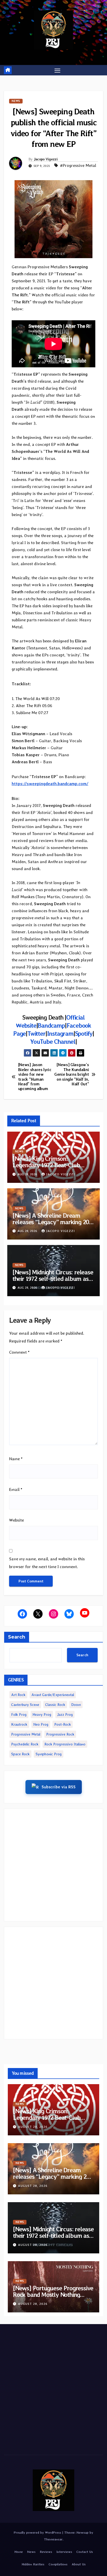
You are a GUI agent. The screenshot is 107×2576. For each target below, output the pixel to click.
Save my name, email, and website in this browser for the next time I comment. (47, 1563)
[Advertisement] (53, 1865)
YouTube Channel (53, 1042)
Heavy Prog (42, 1714)
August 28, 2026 (33, 2127)
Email (16, 1489)
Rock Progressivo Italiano (65, 1744)
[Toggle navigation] (57, 70)
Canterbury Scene (25, 1705)
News (16, 101)
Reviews (46, 2552)
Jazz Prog (65, 1714)
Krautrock (19, 1724)
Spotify (84, 1033)
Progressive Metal (26, 1734)
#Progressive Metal (78, 165)
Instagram (60, 1033)
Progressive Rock (60, 1734)
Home (19, 2552)
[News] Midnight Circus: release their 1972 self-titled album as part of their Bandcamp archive (53, 1279)
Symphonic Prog (49, 1754)
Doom (76, 1705)
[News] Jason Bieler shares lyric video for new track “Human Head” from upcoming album (35, 1077)
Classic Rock (55, 1705)
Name (16, 1459)
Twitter (36, 1033)
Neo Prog (41, 1724)
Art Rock (18, 1695)
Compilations (58, 2564)
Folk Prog (19, 1714)
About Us (79, 2564)
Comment (19, 1352)
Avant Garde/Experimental (53, 1695)
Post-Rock (63, 1724)
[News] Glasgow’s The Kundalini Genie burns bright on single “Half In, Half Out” (72, 1074)
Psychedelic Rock (25, 1744)
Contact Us (85, 2552)
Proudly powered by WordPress (38, 2532)
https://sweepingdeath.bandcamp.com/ (50, 784)
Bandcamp (51, 1025)
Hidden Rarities (33, 2564)
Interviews (64, 2552)
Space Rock (20, 1754)
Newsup (82, 2532)
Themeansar (53, 2539)
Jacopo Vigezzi (46, 159)
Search (17, 1637)
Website (16, 1520)
